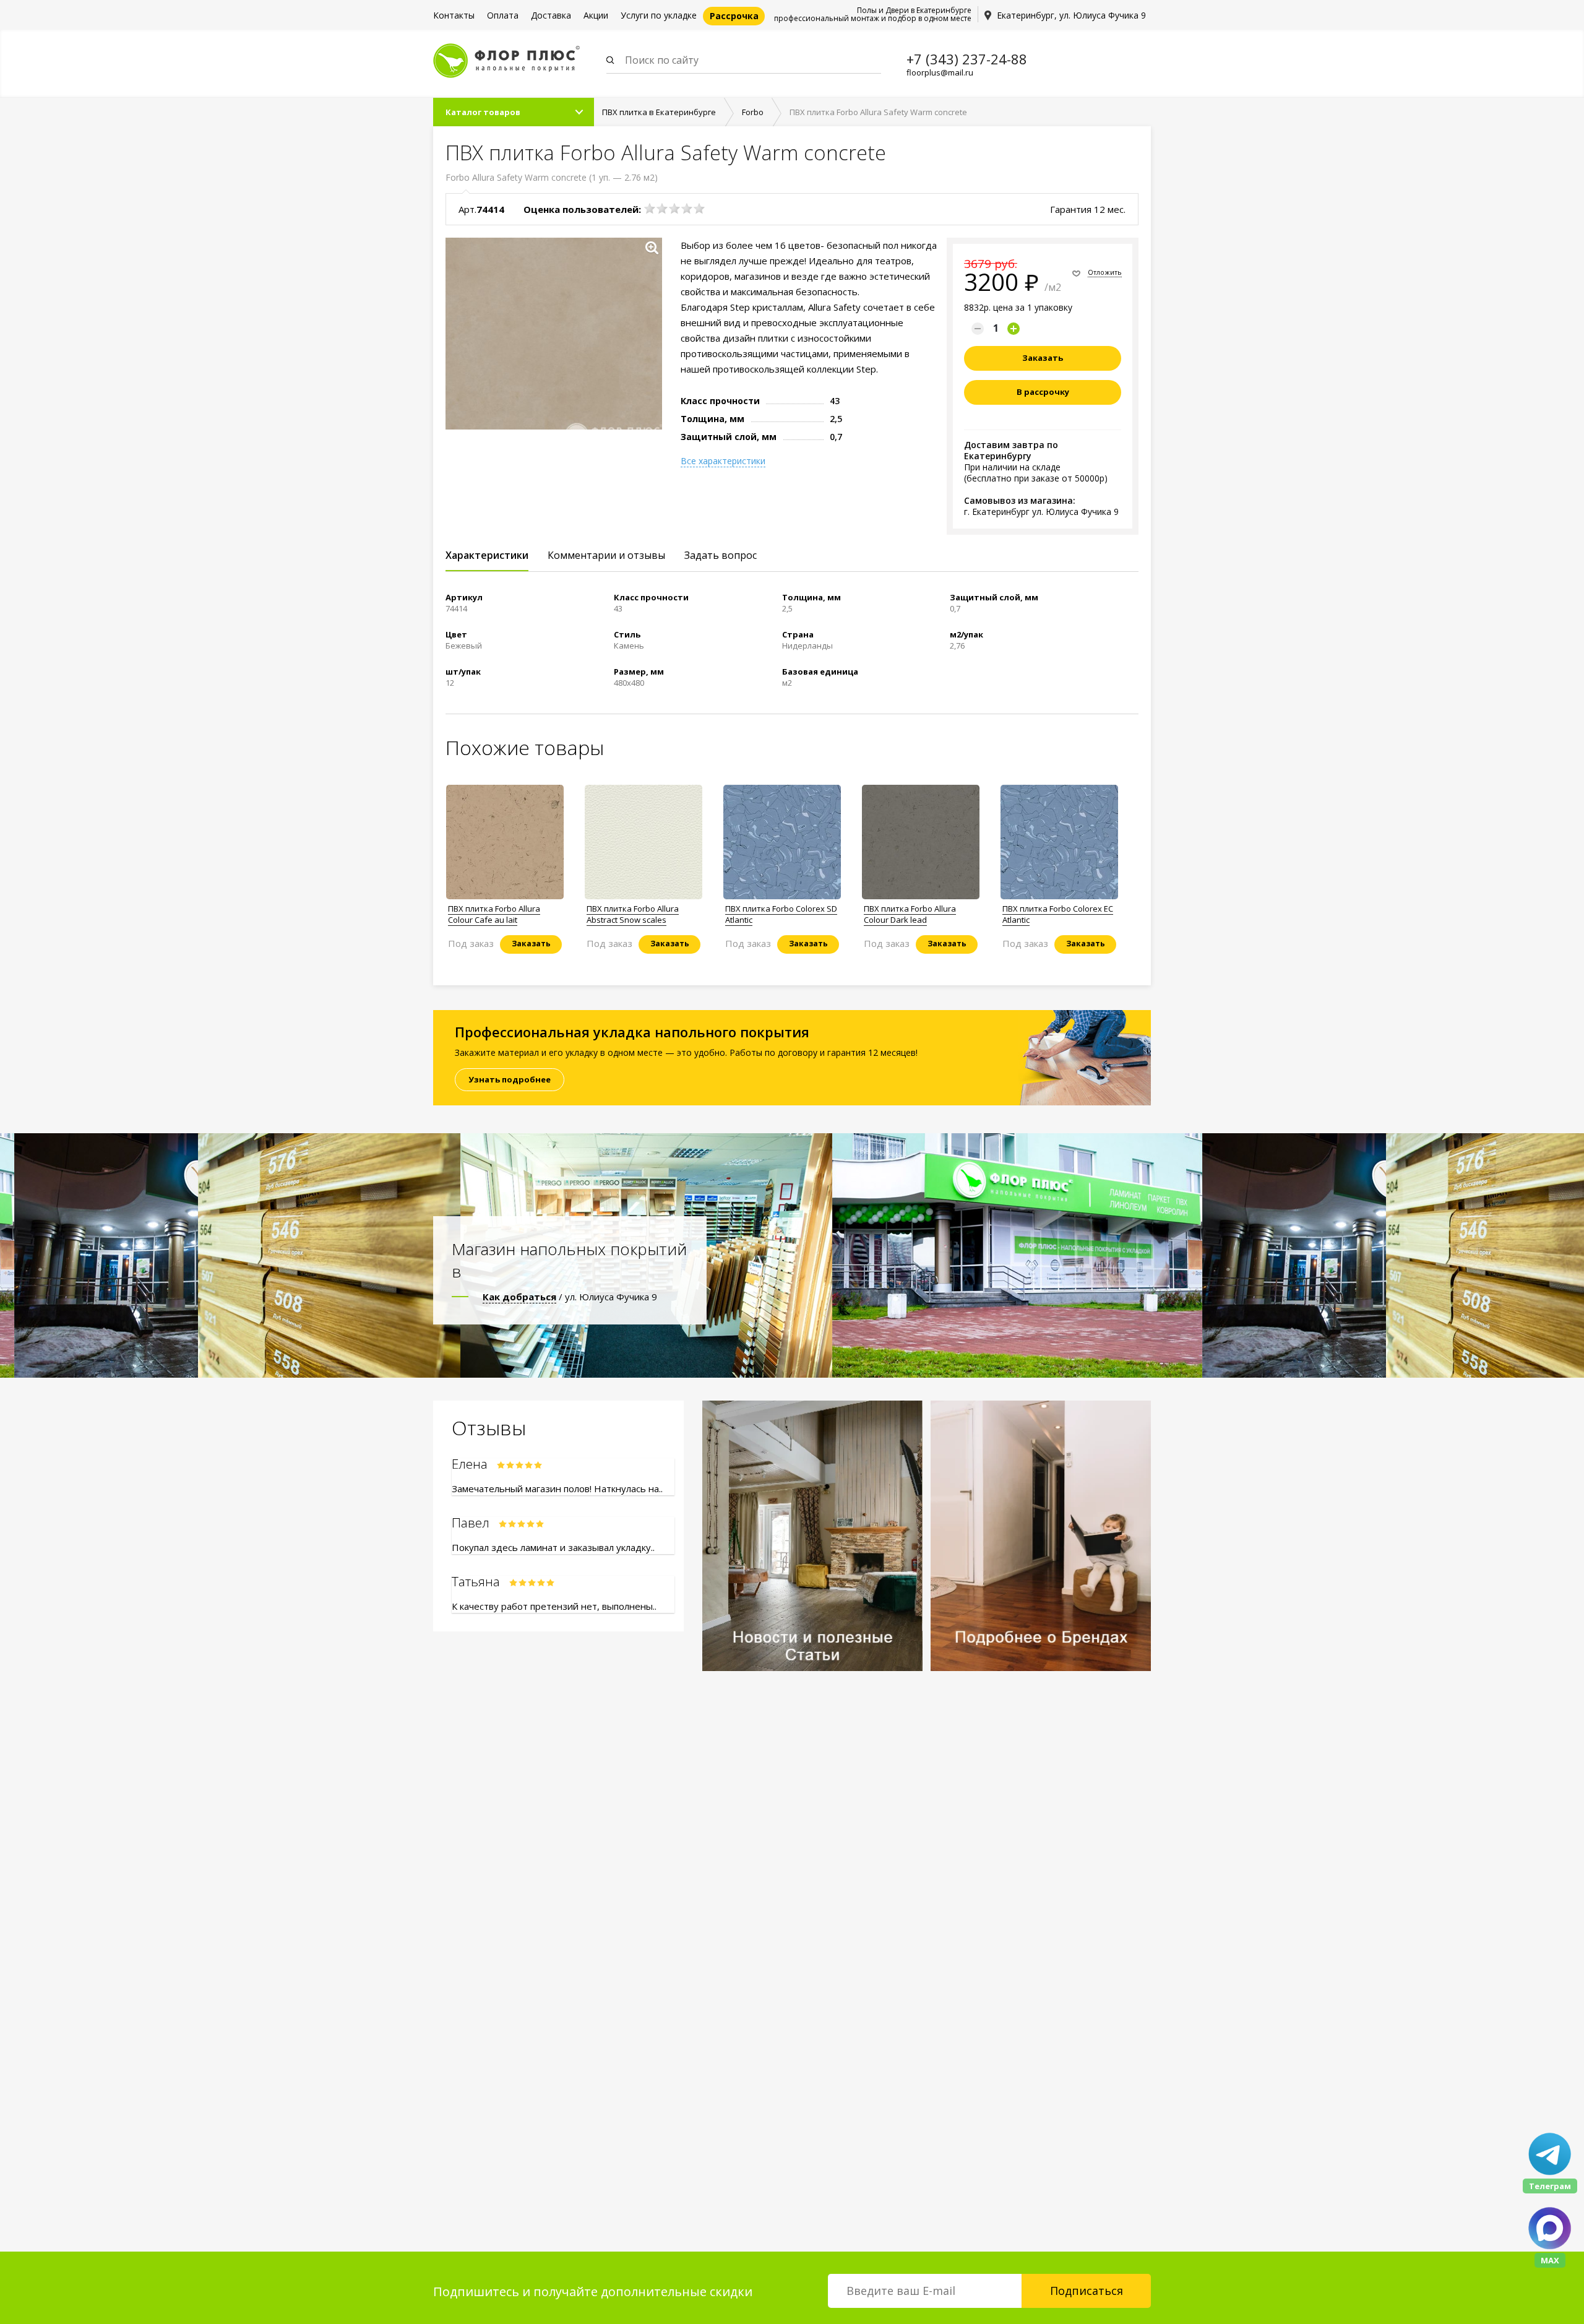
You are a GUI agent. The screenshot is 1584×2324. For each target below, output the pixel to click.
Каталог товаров (483, 112)
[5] (699, 209)
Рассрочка (734, 16)
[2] (662, 209)
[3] (674, 209)
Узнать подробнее (510, 1079)
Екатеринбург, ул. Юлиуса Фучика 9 (1071, 15)
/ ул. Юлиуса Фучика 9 (570, 1297)
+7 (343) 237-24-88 (967, 59)
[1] (650, 209)
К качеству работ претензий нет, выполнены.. (554, 1606)
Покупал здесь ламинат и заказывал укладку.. (553, 1547)
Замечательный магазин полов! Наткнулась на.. (557, 1488)
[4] (687, 209)
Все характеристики (723, 461)
